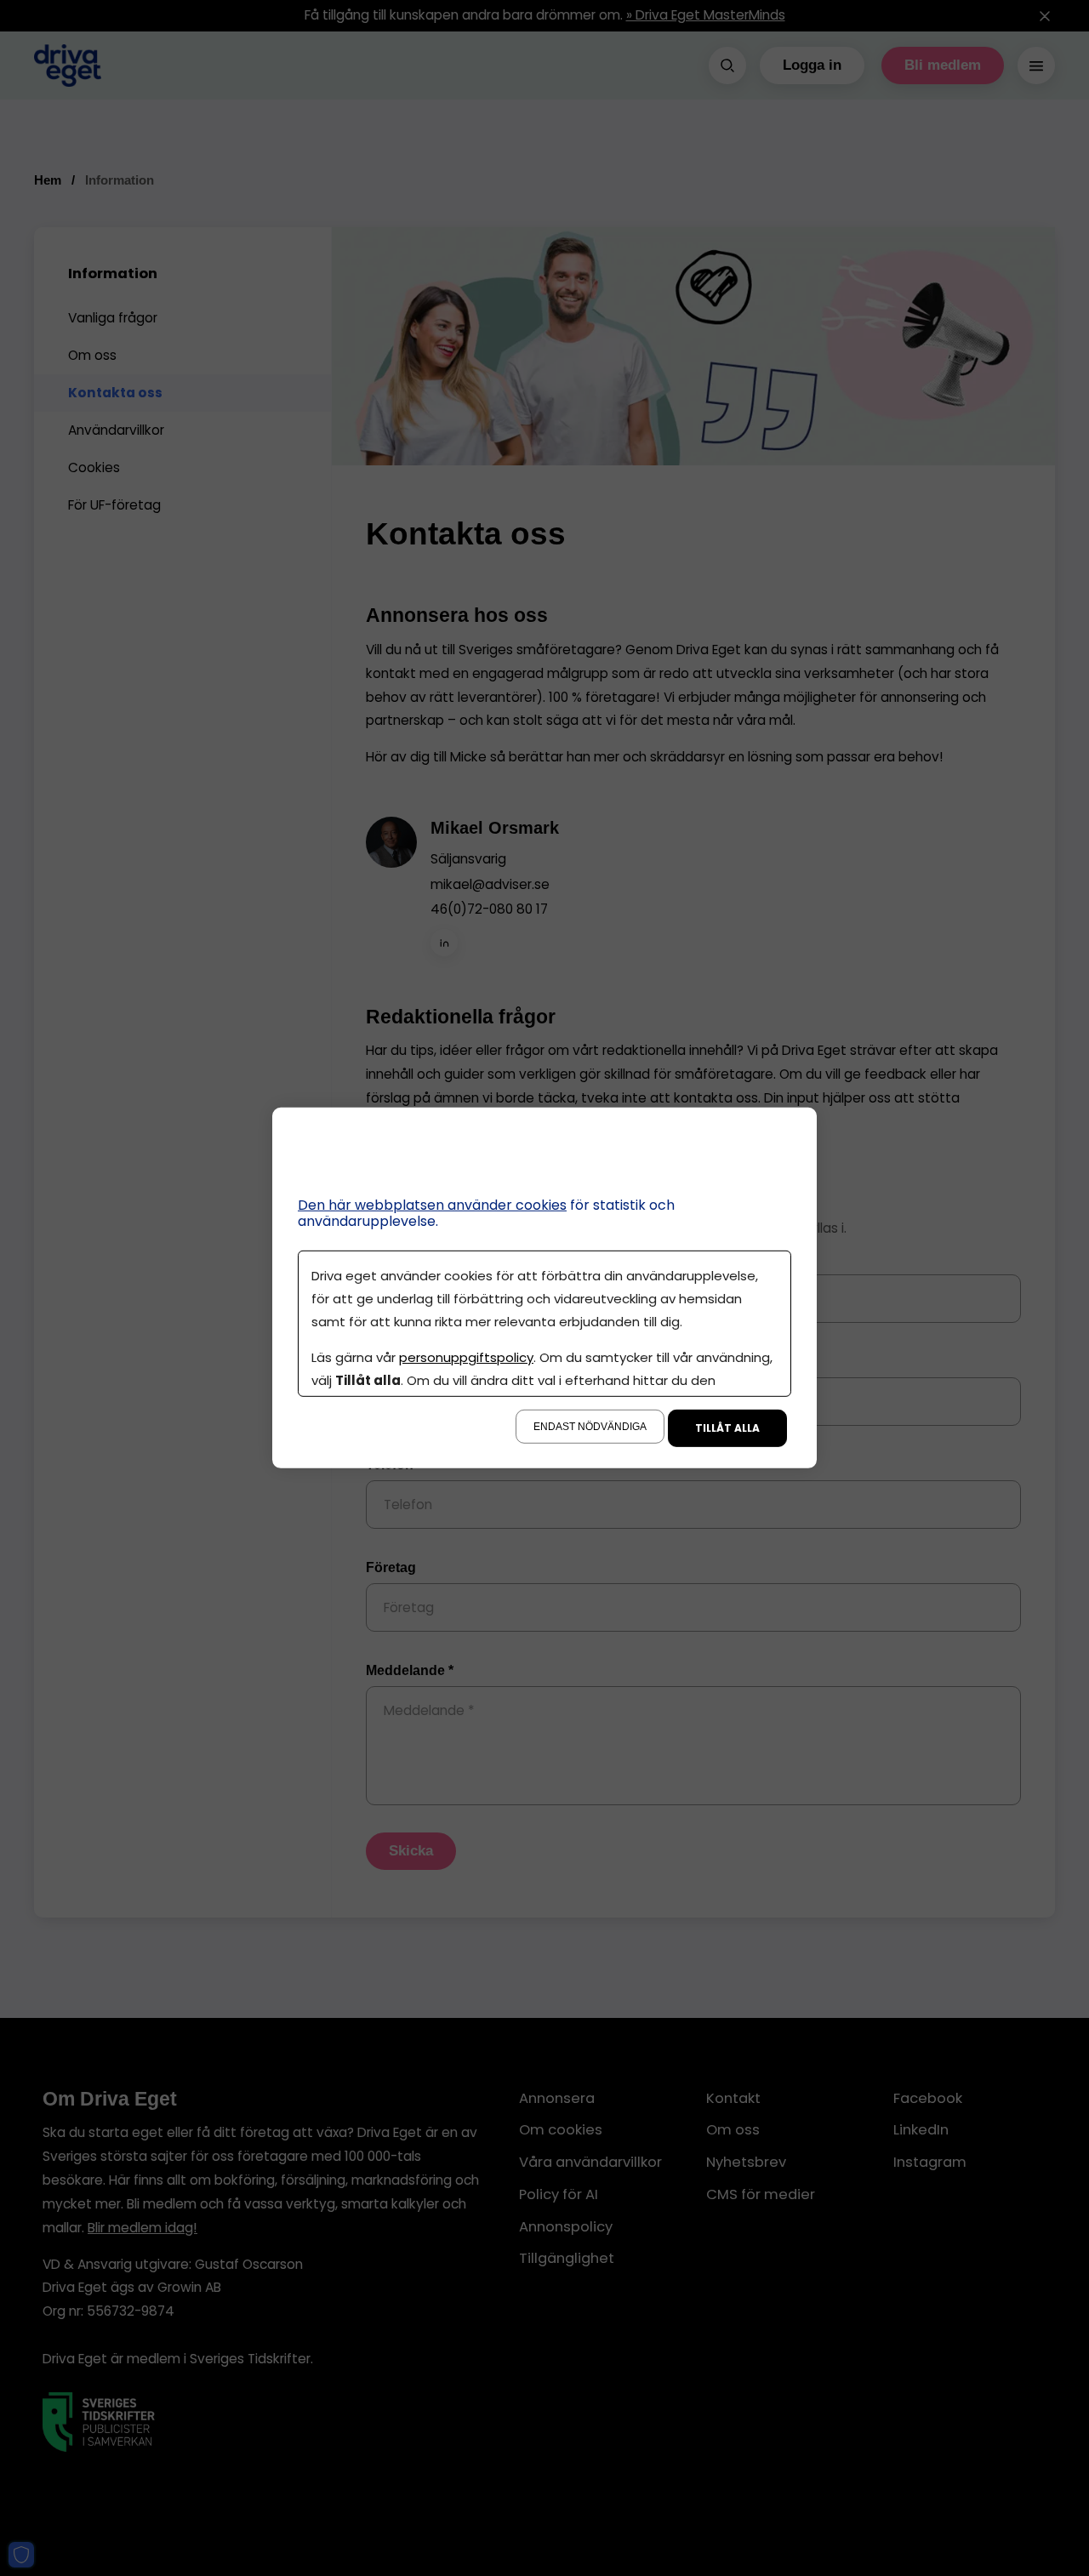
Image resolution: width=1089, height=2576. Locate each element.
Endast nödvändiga (590, 1427)
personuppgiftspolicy (466, 1357)
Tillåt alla (727, 1428)
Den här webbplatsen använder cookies (432, 1205)
